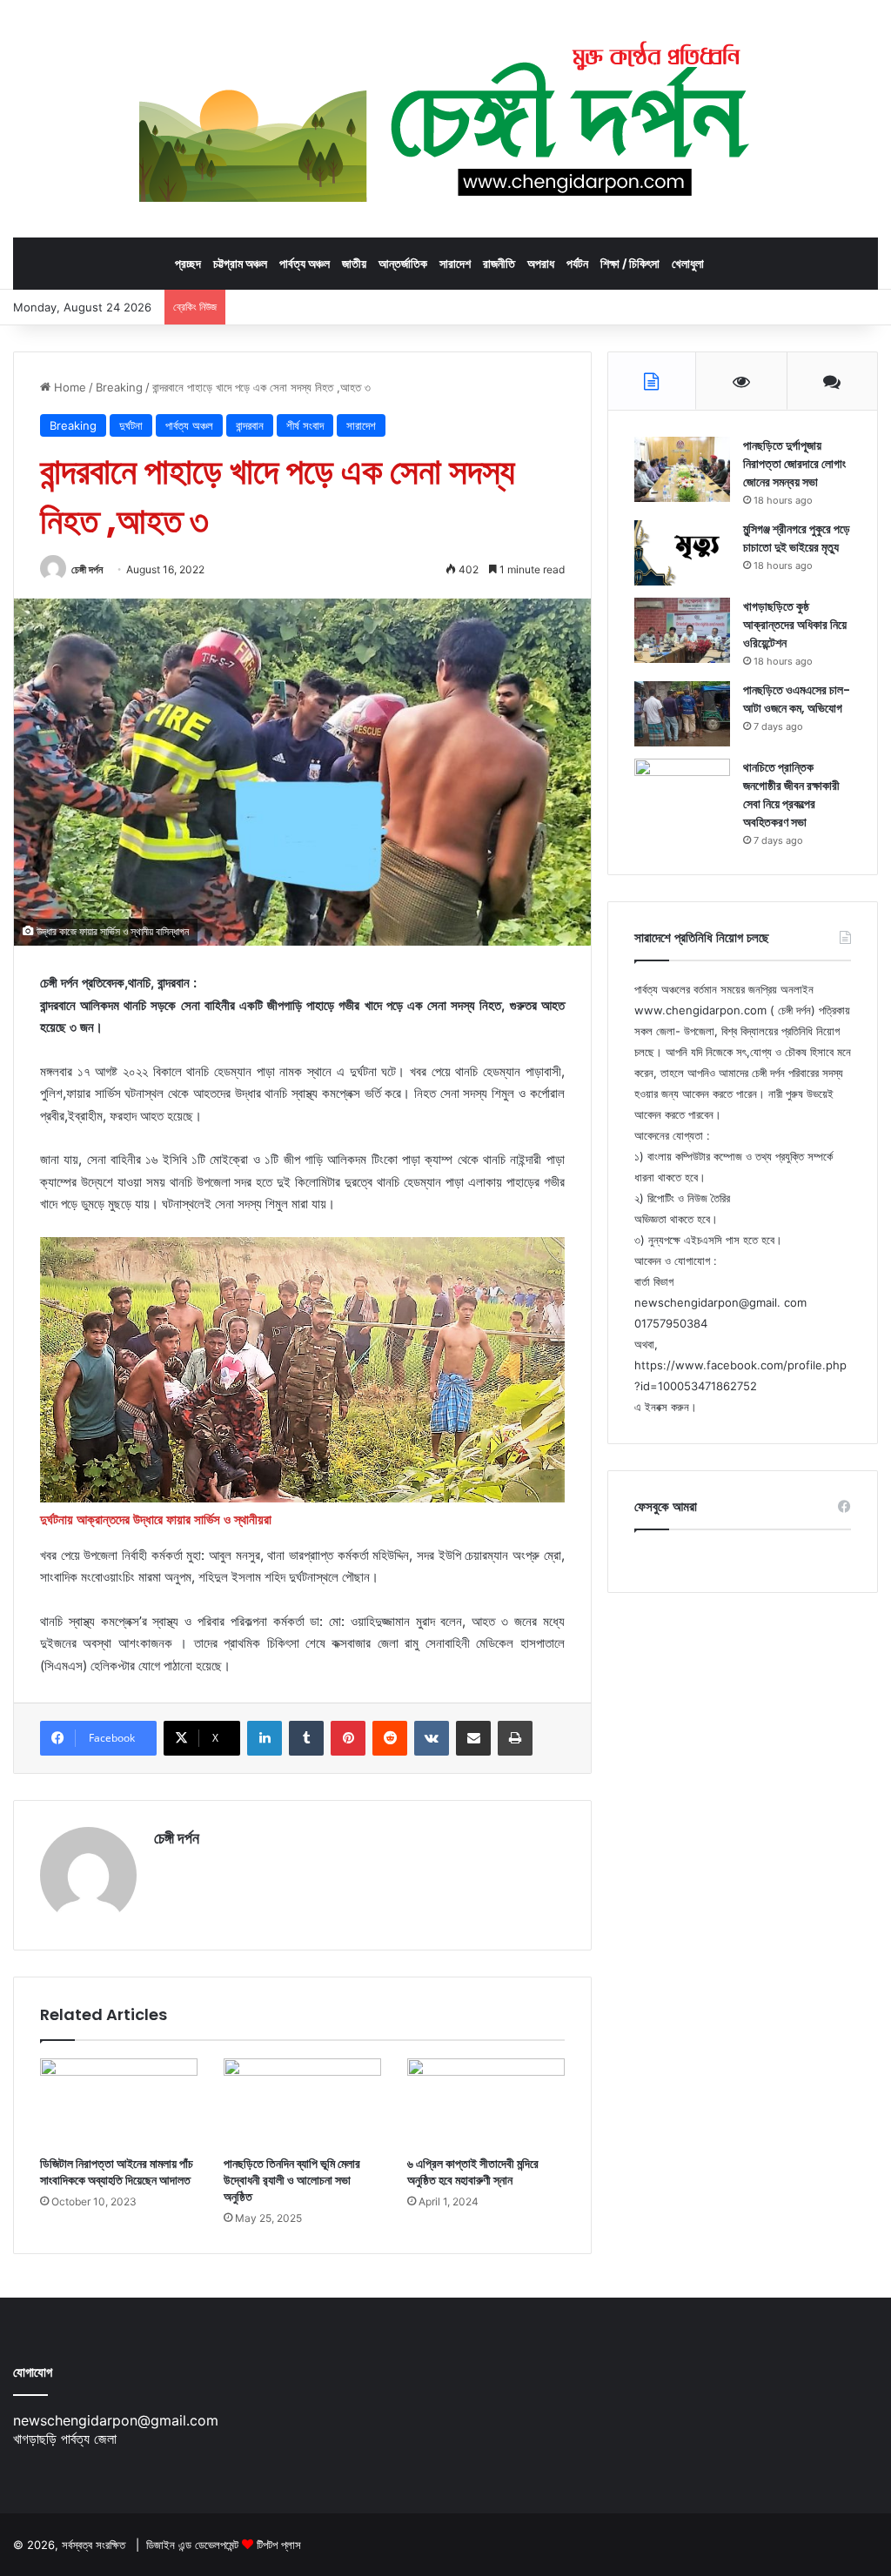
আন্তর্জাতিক (403, 263)
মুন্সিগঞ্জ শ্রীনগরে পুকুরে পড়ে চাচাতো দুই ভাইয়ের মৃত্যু (797, 538)
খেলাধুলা (688, 263)
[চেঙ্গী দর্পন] (446, 118)
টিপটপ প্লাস (279, 2545)
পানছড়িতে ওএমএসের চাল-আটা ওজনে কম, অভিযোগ (797, 699)
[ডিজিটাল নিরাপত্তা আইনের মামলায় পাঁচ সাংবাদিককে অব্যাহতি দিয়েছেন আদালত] (119, 2103)
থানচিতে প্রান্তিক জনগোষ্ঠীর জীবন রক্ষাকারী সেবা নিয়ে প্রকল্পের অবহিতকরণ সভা (791, 795)
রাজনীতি (499, 263)
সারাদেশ (455, 263)
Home (68, 387)
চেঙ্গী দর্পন (87, 569)
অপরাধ (541, 263)
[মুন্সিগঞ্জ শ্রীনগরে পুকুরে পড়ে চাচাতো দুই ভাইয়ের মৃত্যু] (682, 553)
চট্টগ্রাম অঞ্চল (240, 263)
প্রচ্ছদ (188, 263)
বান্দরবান (250, 425)
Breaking (119, 387)
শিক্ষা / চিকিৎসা (630, 263)
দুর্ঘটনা (131, 425)
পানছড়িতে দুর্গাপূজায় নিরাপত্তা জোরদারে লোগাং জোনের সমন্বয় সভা (794, 464)
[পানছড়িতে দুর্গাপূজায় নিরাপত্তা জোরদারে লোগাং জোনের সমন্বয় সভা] (682, 469)
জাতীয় (354, 263)
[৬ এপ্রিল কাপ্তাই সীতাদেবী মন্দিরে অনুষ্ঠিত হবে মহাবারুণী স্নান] (486, 2103)
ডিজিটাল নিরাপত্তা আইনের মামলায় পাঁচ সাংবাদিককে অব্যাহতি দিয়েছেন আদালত (117, 2172)
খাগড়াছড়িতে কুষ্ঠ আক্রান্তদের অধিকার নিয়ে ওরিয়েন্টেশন (795, 625)
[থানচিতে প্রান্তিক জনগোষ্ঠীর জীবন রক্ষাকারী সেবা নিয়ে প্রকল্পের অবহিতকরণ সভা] (682, 791)
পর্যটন (577, 263)
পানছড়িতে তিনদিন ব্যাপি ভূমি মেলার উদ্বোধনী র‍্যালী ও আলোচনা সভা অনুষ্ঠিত (292, 2180)
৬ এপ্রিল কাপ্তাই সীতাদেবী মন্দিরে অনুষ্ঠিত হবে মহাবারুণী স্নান (473, 2172)
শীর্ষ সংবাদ (305, 425)
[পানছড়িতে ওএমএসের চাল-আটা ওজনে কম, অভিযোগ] (682, 714)
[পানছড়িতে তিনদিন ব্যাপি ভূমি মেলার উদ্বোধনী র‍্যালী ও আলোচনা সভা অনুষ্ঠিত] (302, 2103)
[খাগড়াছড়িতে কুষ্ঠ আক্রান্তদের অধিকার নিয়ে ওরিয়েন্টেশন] (682, 630)
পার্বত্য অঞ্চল (305, 263)
